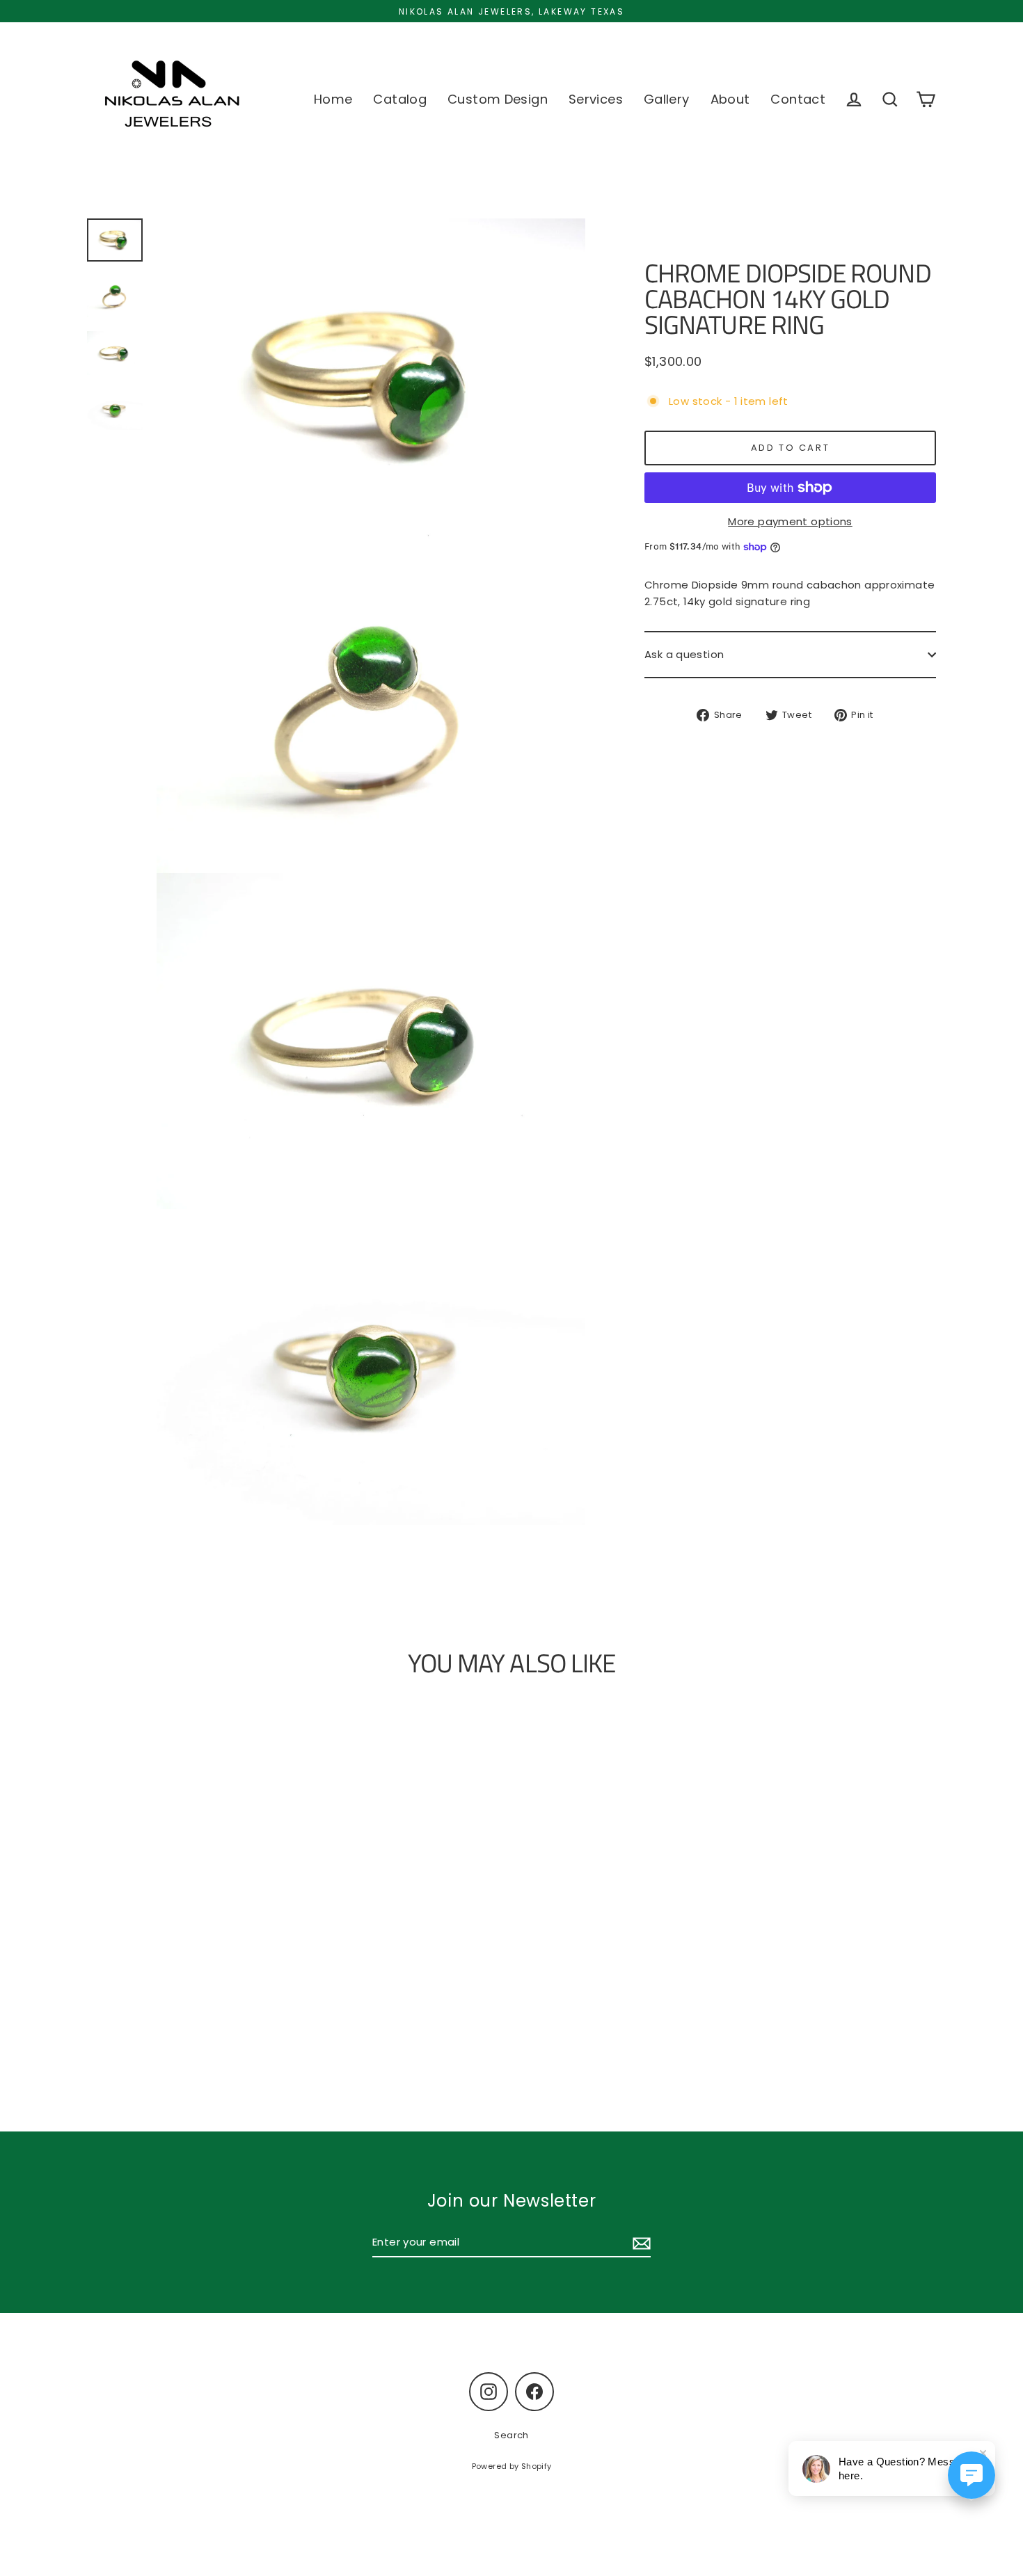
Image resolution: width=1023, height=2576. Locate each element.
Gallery (667, 99)
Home (333, 99)
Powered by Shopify (512, 2466)
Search (511, 2435)
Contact (798, 99)
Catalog (400, 99)
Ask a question (684, 654)
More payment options (790, 521)
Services (596, 99)
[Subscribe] (640, 2243)
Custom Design (498, 99)
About (730, 99)
